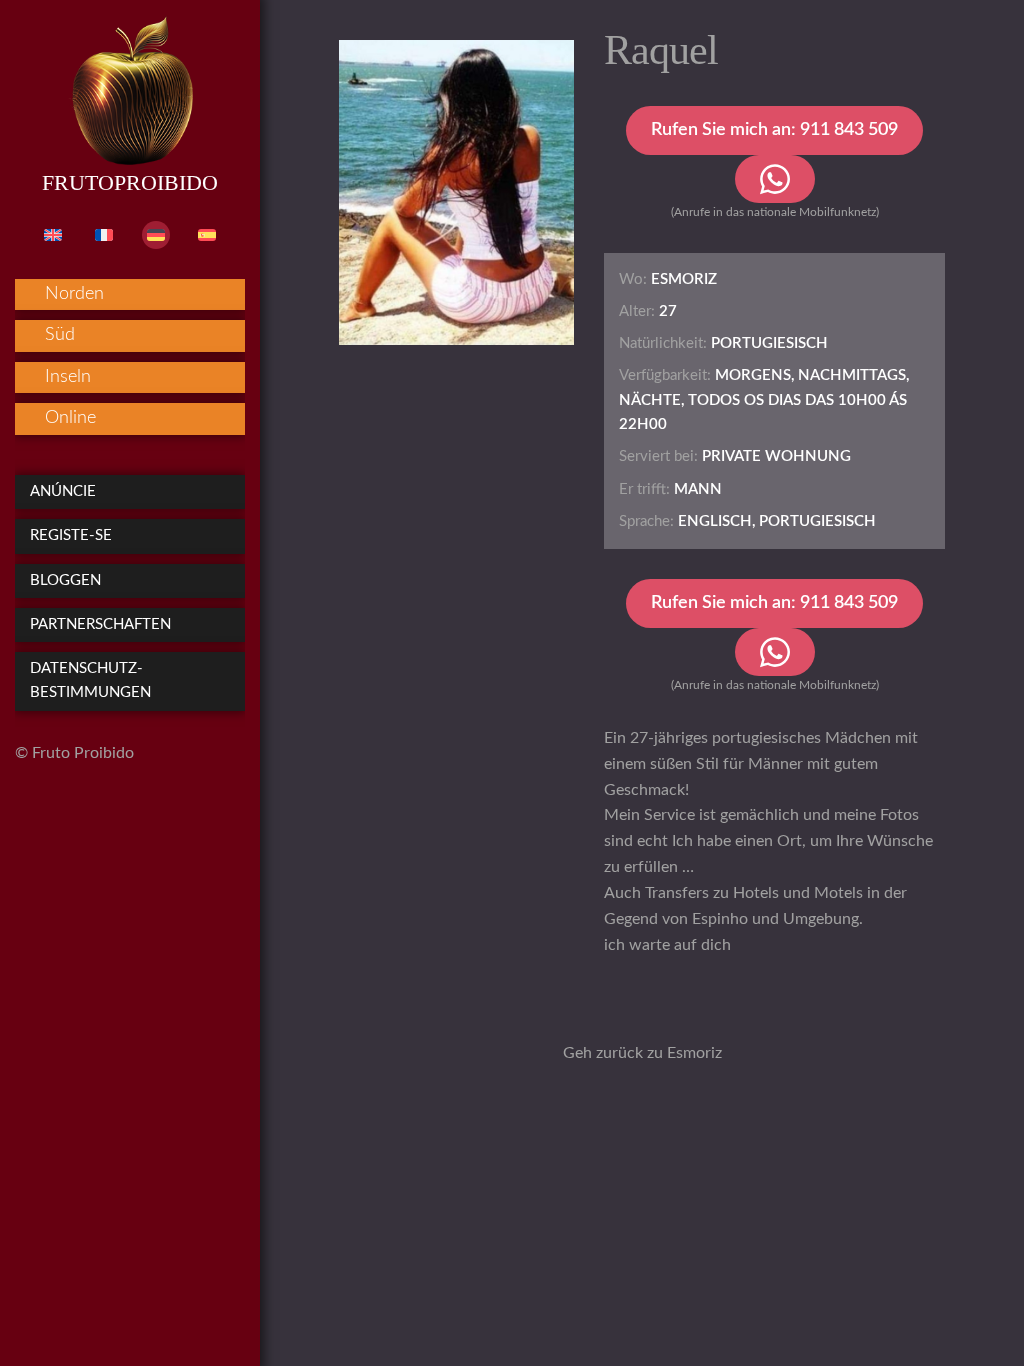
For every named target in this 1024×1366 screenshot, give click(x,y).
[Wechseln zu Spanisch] (207, 235)
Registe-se (71, 535)
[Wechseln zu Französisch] (104, 235)
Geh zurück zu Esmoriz (642, 1053)
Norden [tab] (74, 294)
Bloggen (65, 580)
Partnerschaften (100, 624)
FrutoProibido (130, 182)
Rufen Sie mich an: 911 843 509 (774, 130)
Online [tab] (70, 418)
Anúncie (63, 491)
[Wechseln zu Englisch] (53, 235)
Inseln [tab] (68, 377)
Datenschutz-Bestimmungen (90, 680)
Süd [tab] (60, 335)
